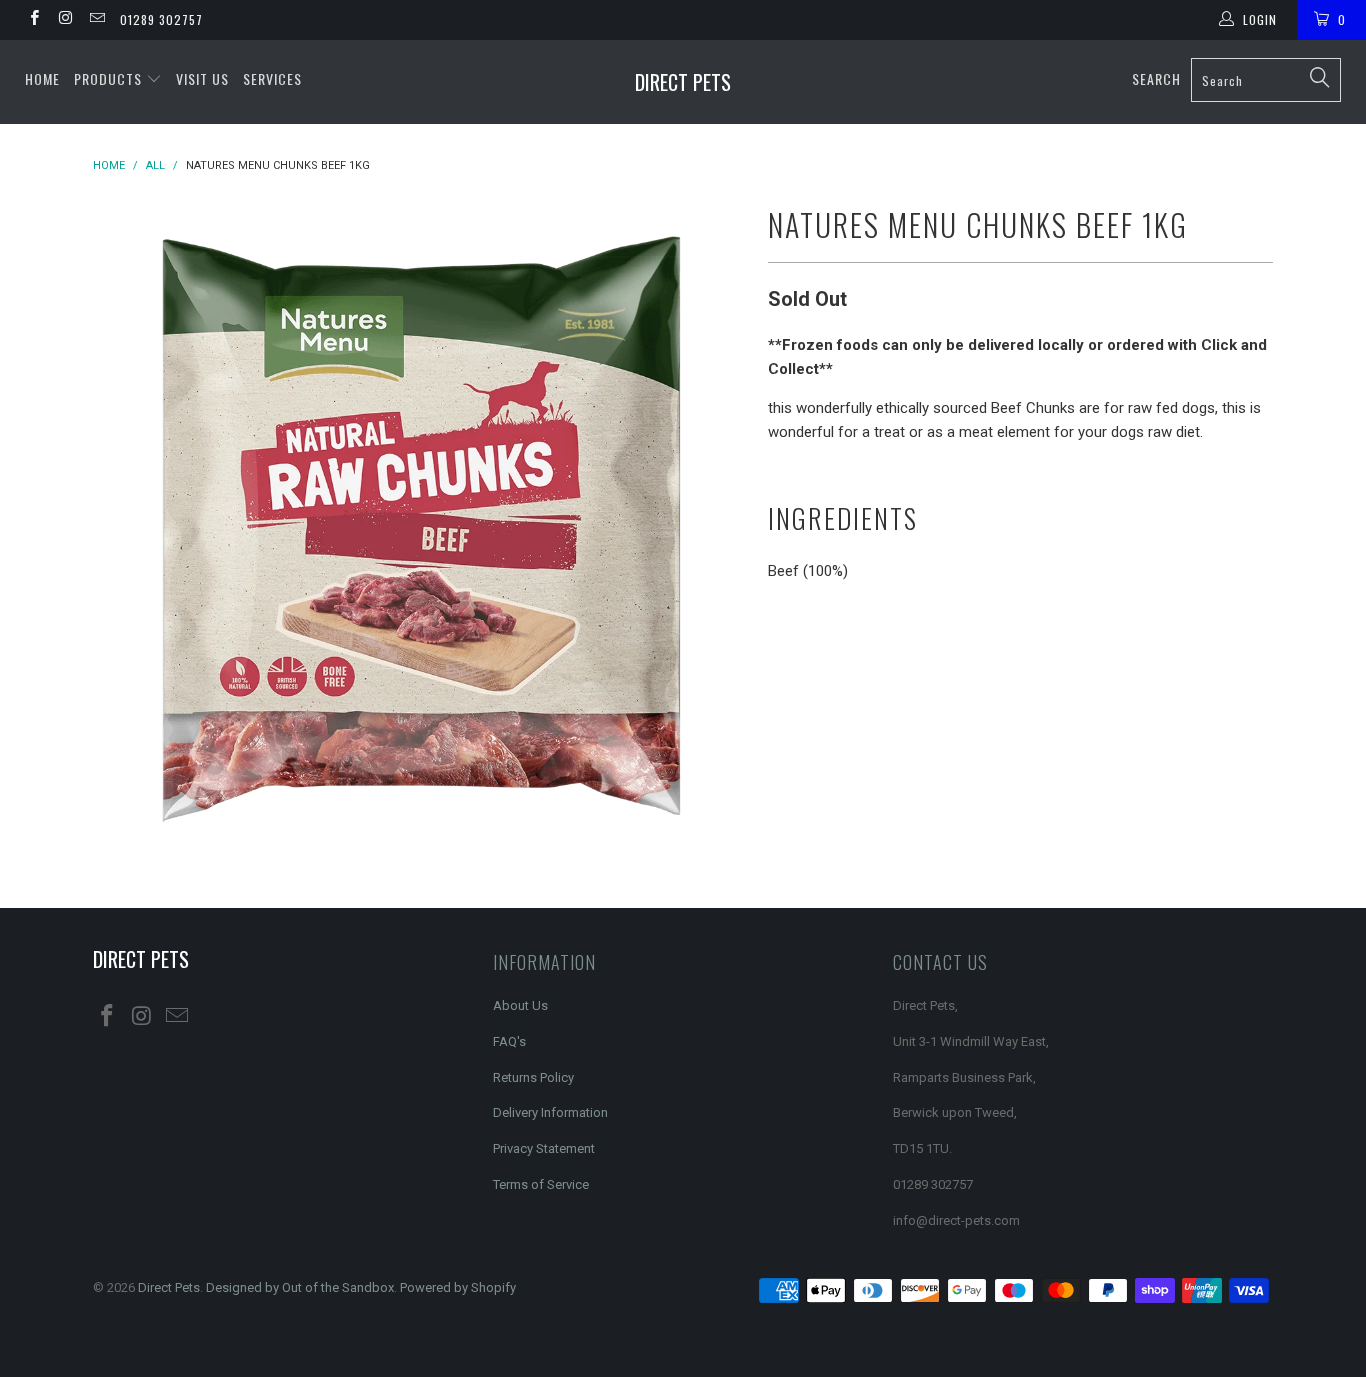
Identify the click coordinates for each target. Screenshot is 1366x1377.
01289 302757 (161, 19)
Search (1156, 78)
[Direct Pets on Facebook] (33, 20)
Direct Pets (683, 82)
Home (42, 78)
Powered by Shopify (458, 1287)
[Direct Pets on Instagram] (64, 20)
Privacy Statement (544, 1148)
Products (110, 78)
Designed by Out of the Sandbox (300, 1287)
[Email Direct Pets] (96, 20)
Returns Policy (533, 1077)
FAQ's (509, 1041)
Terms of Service (541, 1184)
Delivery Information (550, 1112)
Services (272, 78)
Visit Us (202, 78)
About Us (520, 1005)
